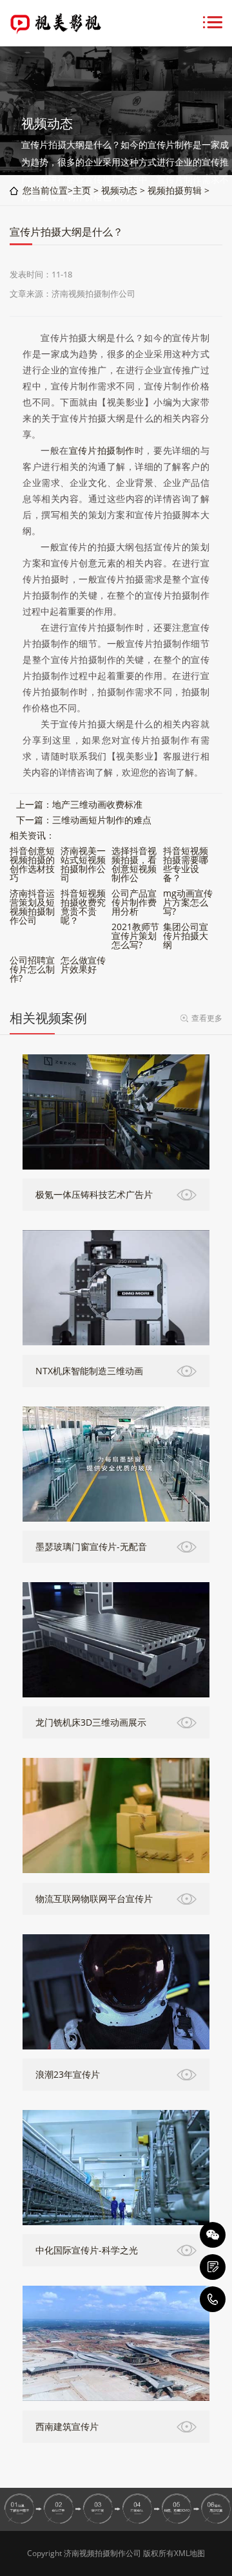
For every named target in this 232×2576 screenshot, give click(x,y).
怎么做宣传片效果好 (83, 965)
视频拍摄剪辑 (175, 190)
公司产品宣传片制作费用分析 (134, 902)
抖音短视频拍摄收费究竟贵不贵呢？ (83, 907)
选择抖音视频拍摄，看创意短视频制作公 (134, 864)
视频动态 (119, 190)
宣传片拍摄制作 (102, 450)
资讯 (37, 835)
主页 (82, 190)
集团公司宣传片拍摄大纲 (186, 936)
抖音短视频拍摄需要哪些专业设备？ (186, 864)
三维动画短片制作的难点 (102, 820)
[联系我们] (213, 2267)
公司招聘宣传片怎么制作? (32, 969)
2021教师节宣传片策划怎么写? (135, 936)
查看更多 (207, 1018)
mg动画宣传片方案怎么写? (188, 902)
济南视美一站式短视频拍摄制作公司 (83, 864)
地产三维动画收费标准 (97, 804)
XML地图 (189, 2553)
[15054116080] (213, 2299)
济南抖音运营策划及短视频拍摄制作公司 (32, 907)
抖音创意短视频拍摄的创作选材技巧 (32, 864)
